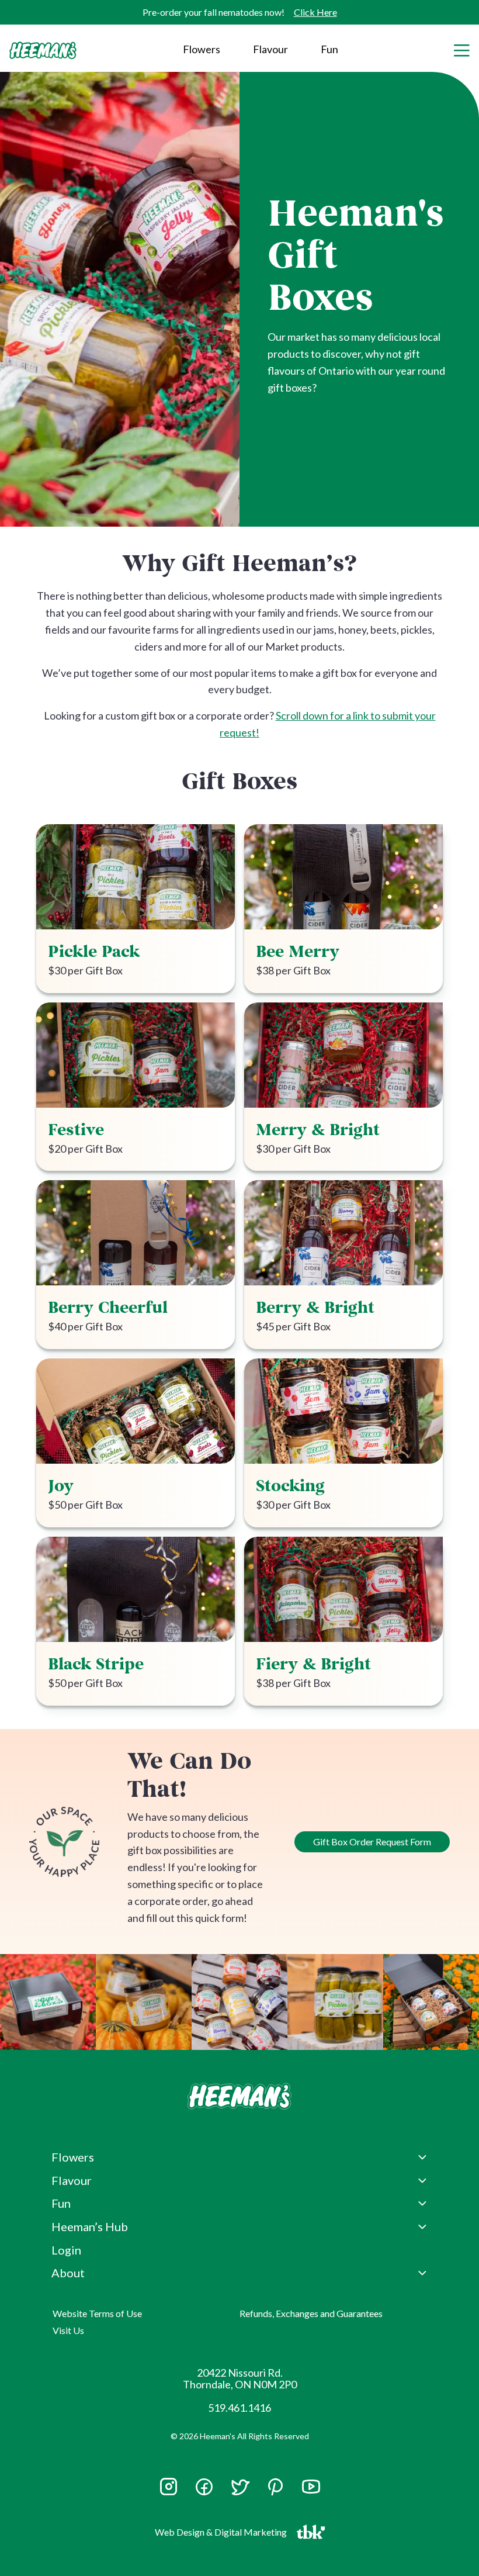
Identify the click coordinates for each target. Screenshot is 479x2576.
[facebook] (204, 2487)
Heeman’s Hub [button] (90, 2226)
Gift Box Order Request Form (372, 1842)
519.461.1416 (239, 2408)
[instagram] (169, 2492)
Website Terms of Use (97, 2313)
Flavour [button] (270, 49)
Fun (329, 49)
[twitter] (240, 2492)
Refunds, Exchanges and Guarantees (311, 2313)
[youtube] (311, 2492)
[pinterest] (275, 2487)
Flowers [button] (202, 49)
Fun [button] (61, 2203)
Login (66, 2250)
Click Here (315, 12)
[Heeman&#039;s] (239, 2096)
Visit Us (68, 2330)
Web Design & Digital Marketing (223, 2535)
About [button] (68, 2273)
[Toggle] (461, 49)
